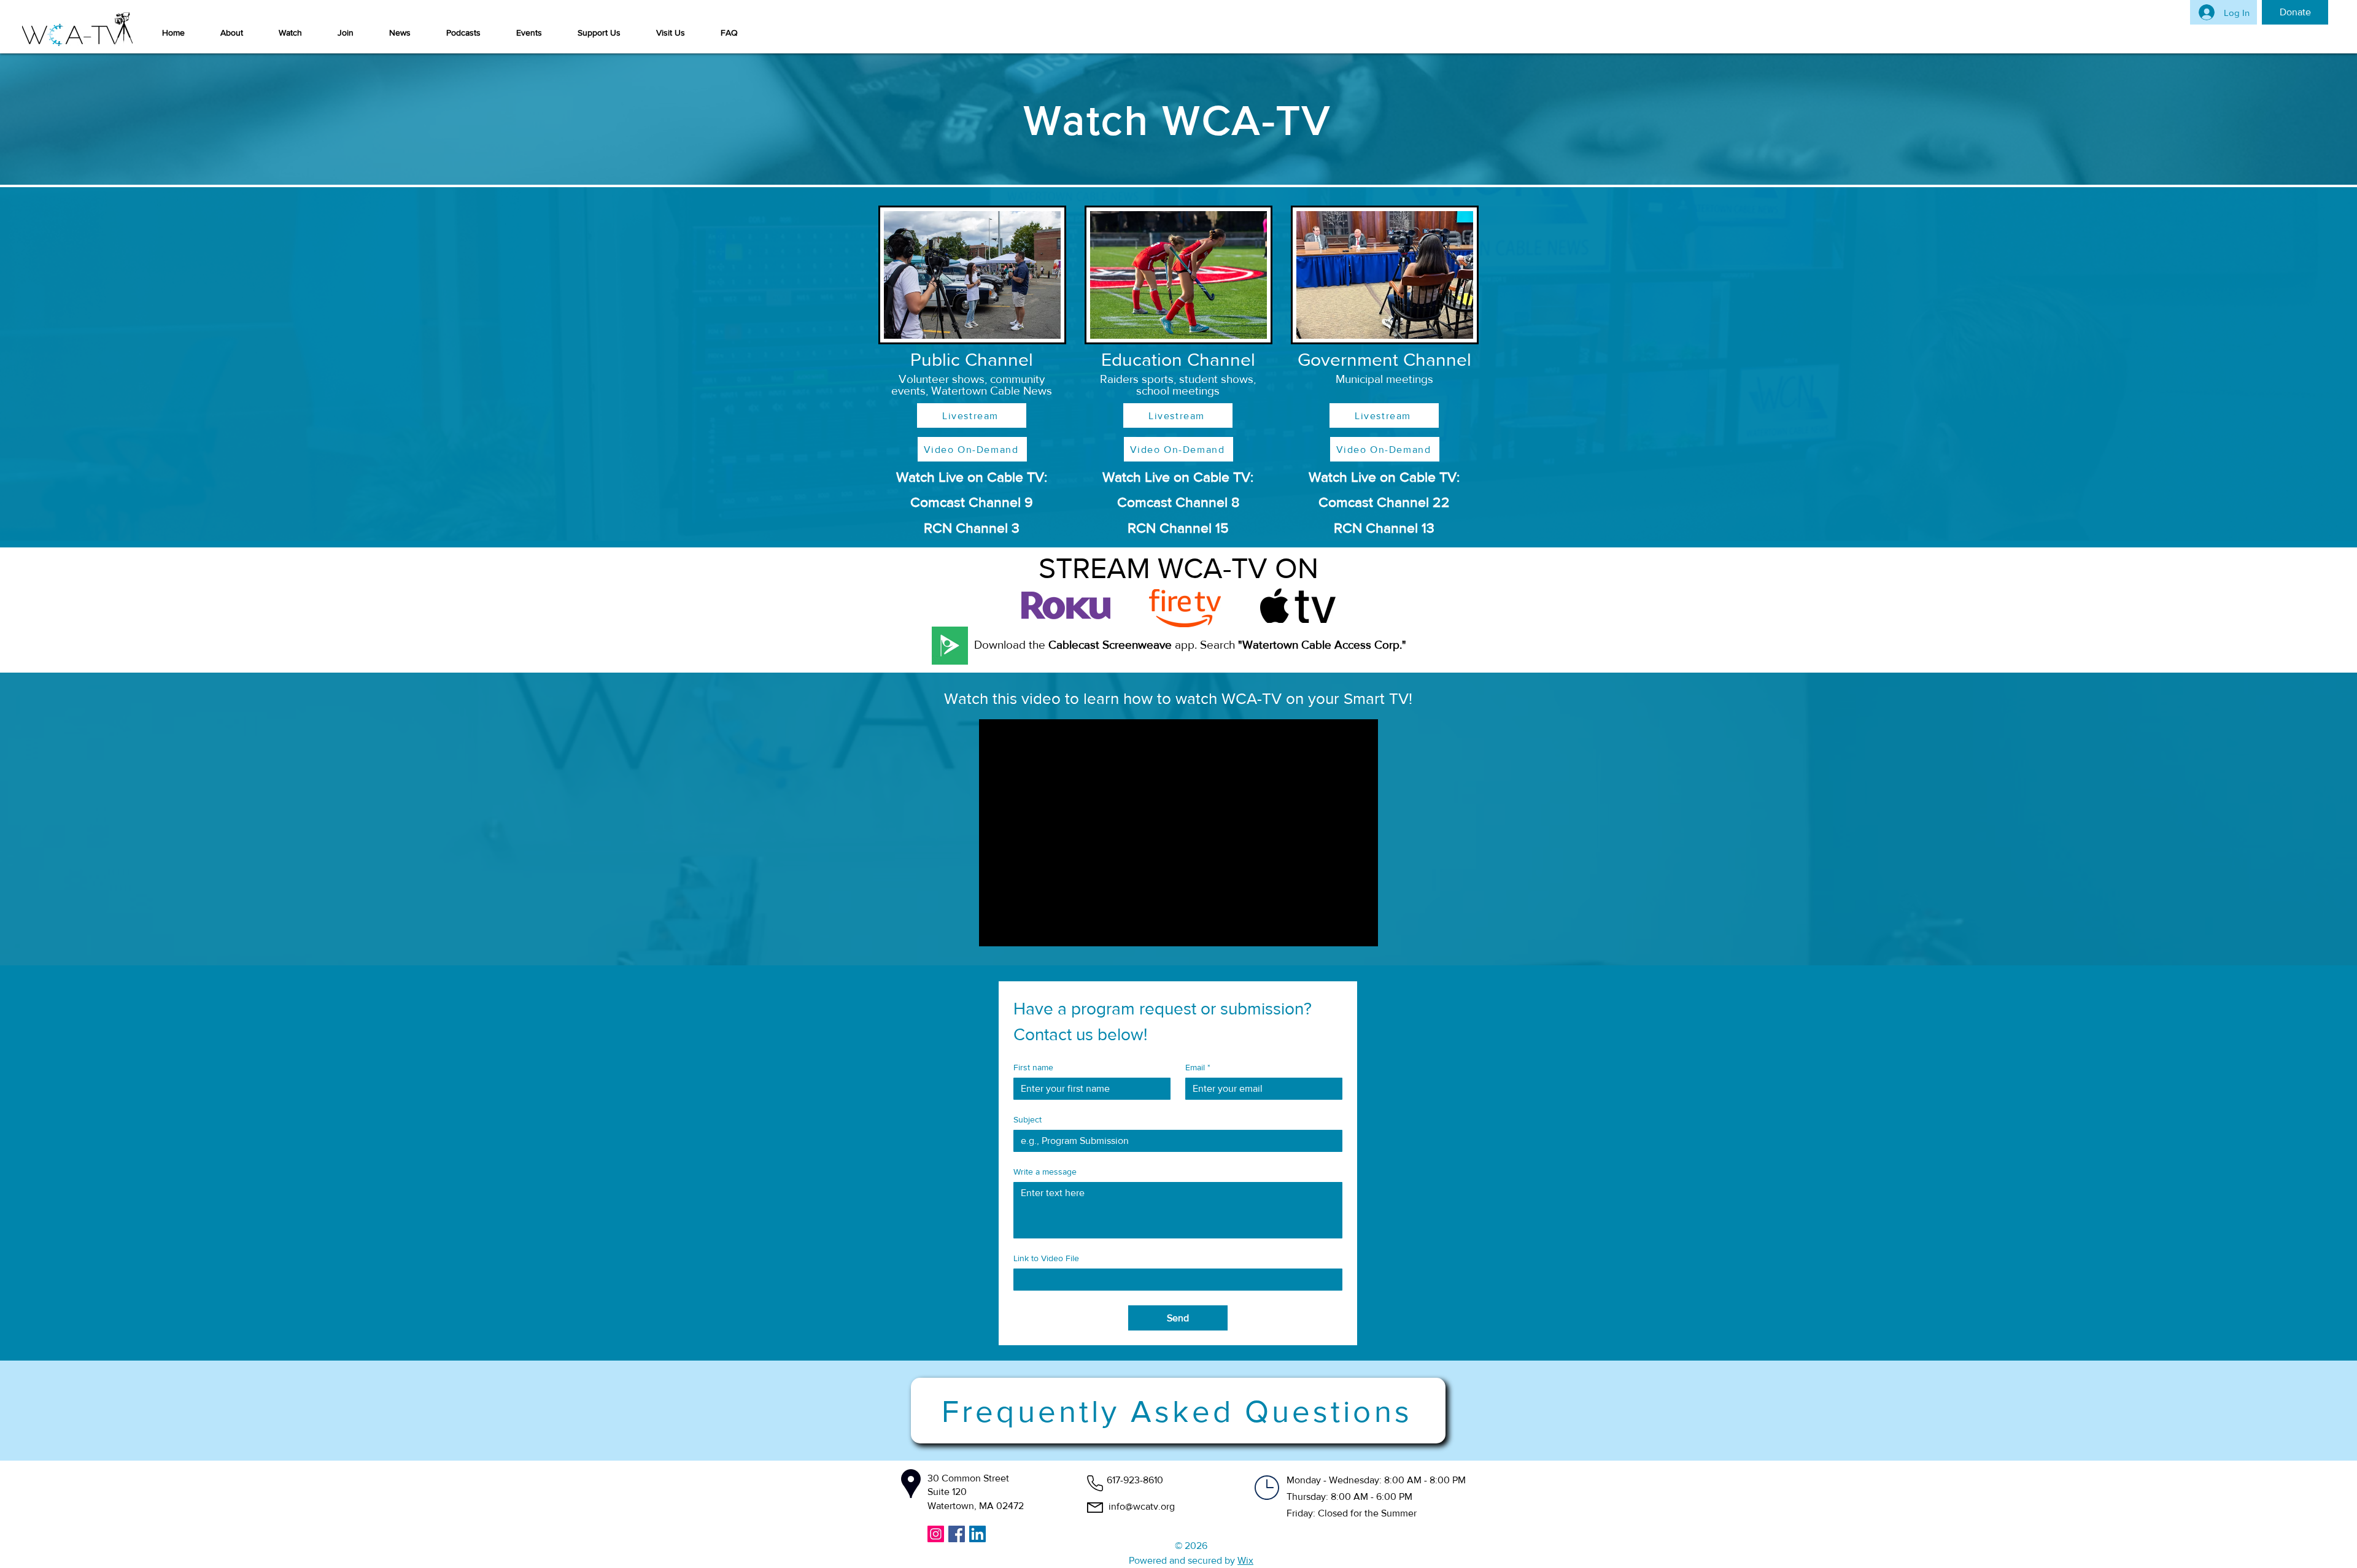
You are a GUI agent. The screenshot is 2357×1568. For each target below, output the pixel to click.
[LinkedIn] (977, 1534)
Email (1198, 1067)
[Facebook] (957, 1534)
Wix (1245, 1560)
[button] (232, 33)
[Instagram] (936, 1534)
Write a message (1045, 1172)
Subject (1028, 1119)
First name (1033, 1067)
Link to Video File (1046, 1258)
